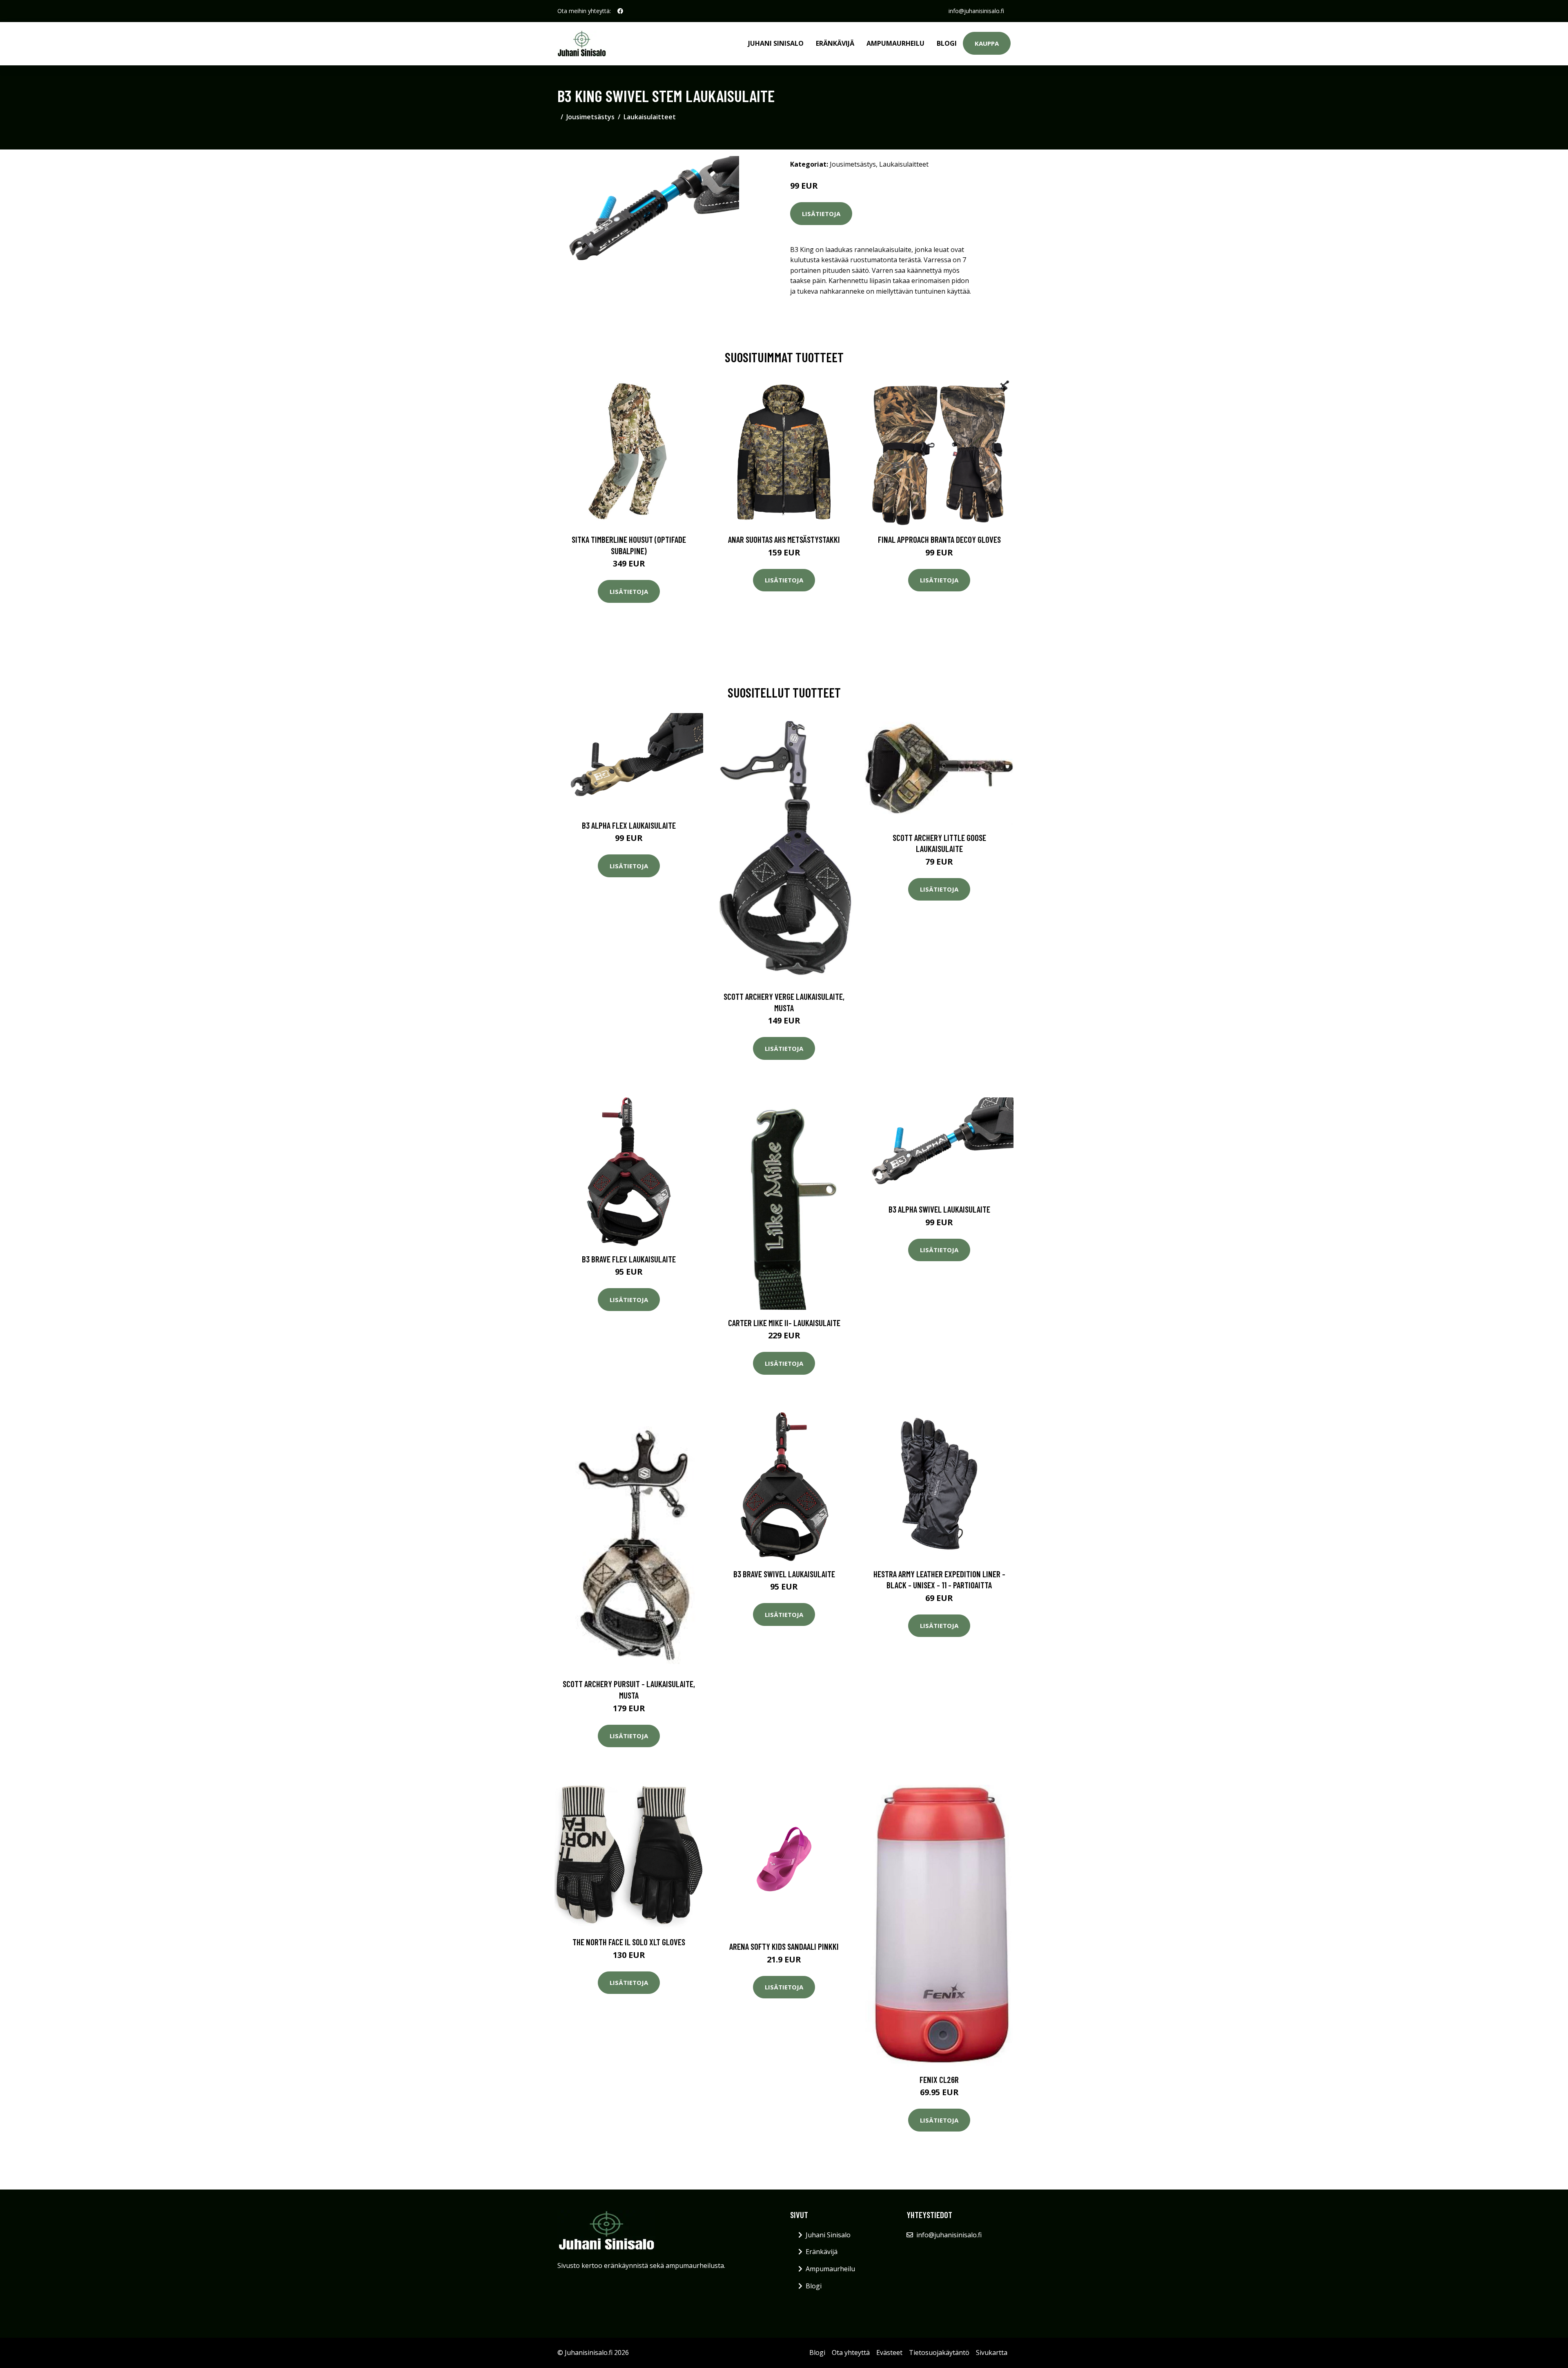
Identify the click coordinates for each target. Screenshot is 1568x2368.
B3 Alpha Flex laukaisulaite (629, 825)
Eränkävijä (835, 43)
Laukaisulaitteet (650, 117)
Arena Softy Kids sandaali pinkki (784, 1946)
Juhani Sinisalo (776, 43)
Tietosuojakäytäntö (939, 2352)
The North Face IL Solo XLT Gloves (629, 1942)
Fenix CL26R (939, 2079)
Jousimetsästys (590, 117)
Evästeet (889, 2352)
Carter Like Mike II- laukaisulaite (784, 1323)
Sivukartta (992, 2352)
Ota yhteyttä (851, 2352)
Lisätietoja (821, 214)
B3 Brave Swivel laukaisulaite (784, 1574)
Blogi (947, 43)
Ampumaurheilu (895, 43)
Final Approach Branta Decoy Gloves (939, 539)
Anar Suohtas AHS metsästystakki (784, 539)
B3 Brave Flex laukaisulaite (629, 1259)
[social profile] (620, 11)
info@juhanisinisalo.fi (976, 11)
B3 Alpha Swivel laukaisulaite (939, 1209)
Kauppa (987, 43)
